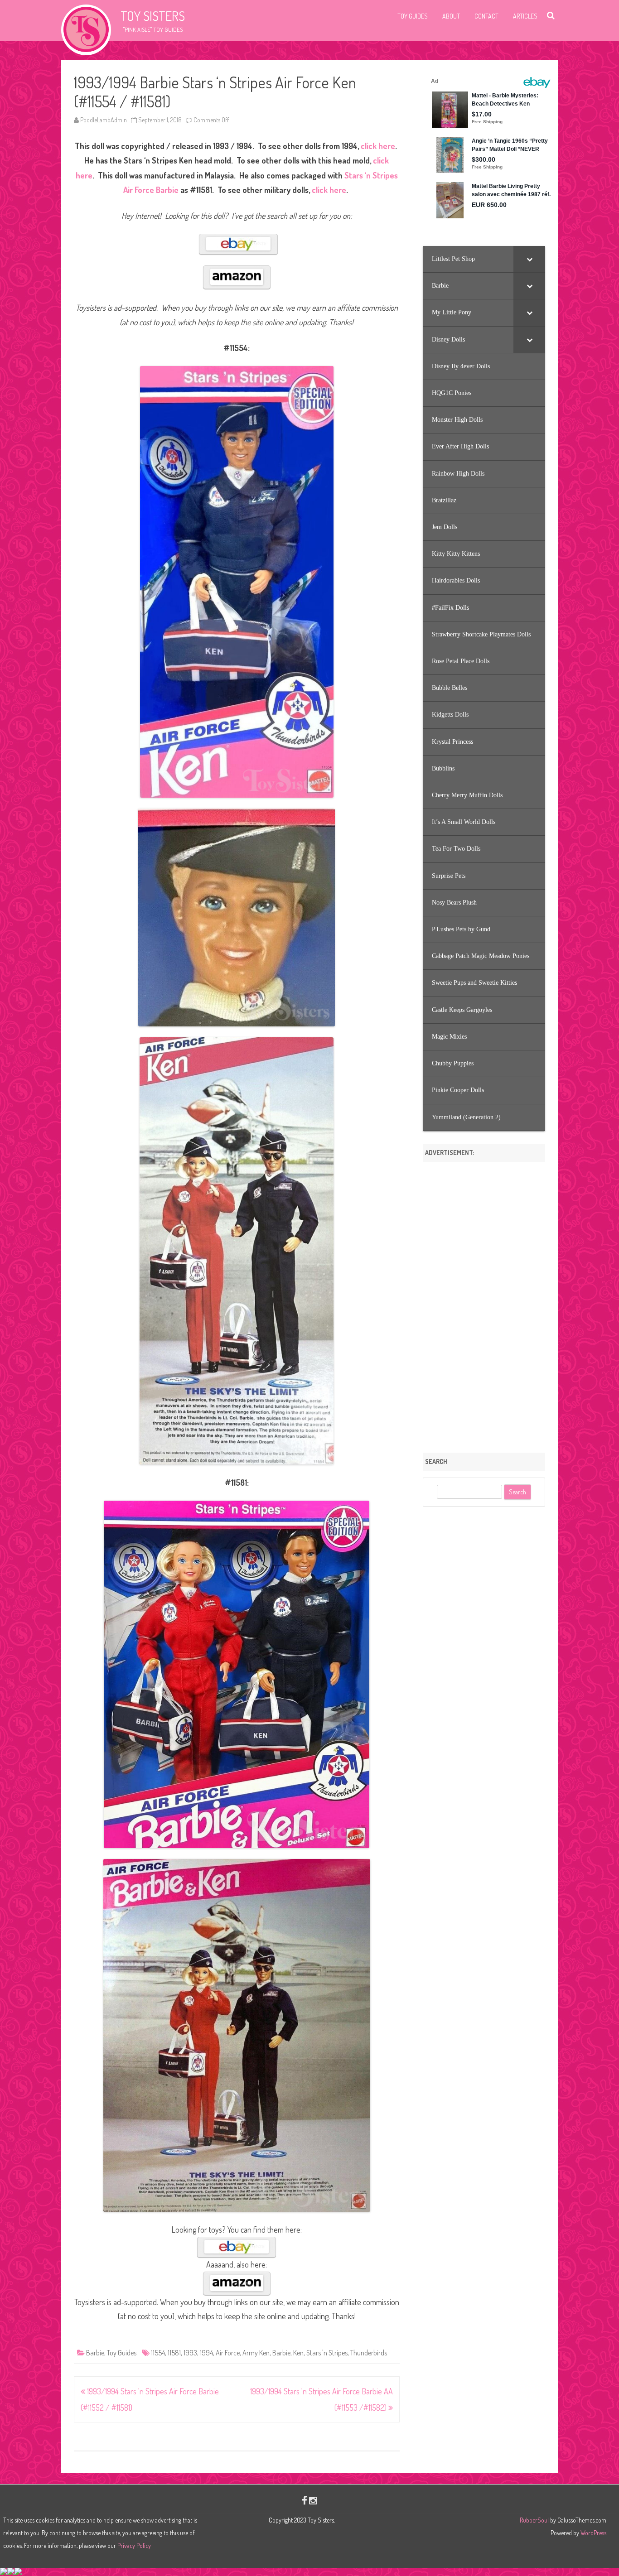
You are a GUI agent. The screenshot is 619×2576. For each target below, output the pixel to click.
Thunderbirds (369, 2353)
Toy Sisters (153, 16)
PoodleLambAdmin (104, 120)
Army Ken (256, 2353)
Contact (486, 16)
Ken (298, 2353)
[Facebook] (305, 2500)
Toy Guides (413, 16)
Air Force (228, 2353)
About (451, 16)
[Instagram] (313, 2500)
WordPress (593, 2533)
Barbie (95, 2353)
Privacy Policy (134, 2545)
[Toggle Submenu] (529, 259)
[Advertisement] (484, 1304)
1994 (206, 2353)
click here (378, 146)
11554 (158, 2353)
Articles (525, 16)
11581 (174, 2353)
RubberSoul (534, 2520)
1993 (190, 2353)
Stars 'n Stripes (327, 2353)
